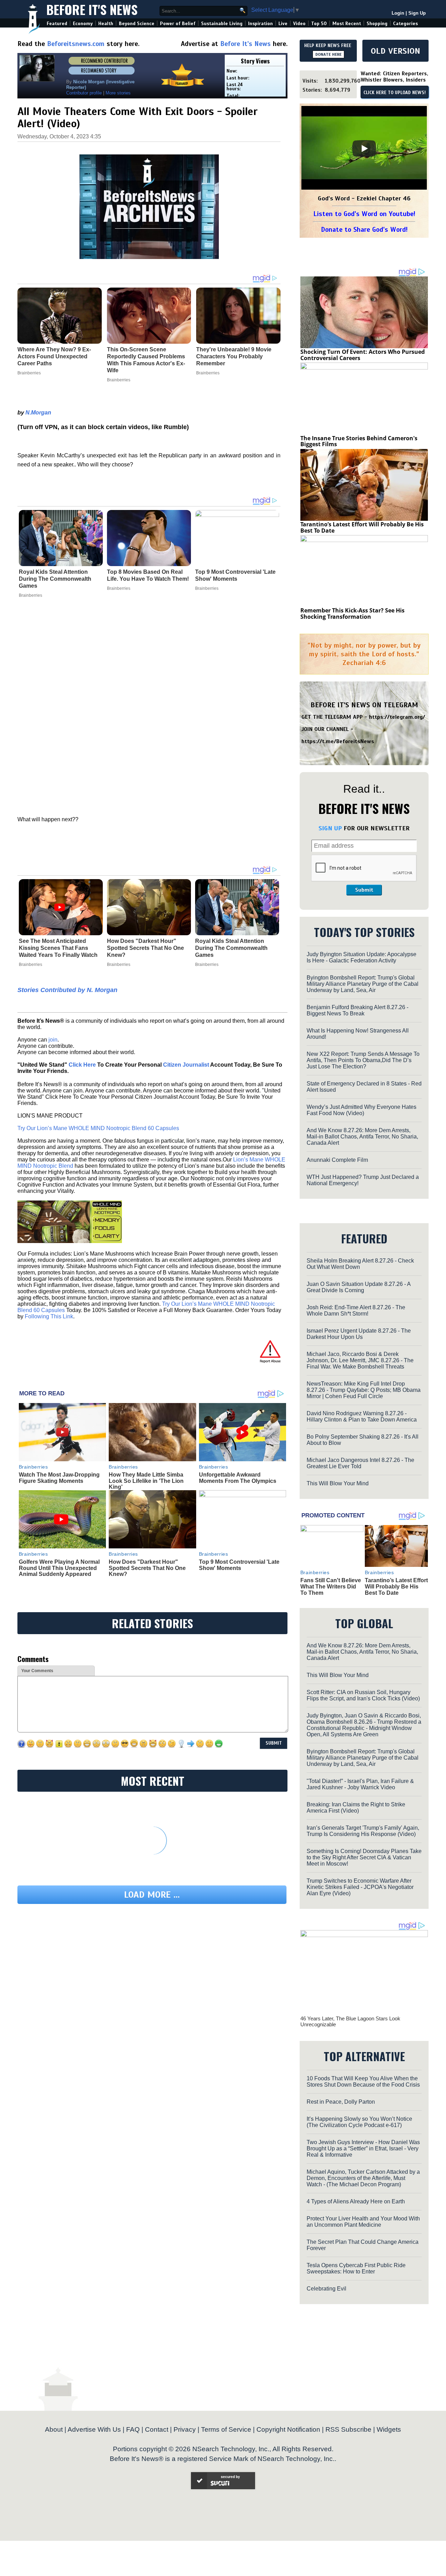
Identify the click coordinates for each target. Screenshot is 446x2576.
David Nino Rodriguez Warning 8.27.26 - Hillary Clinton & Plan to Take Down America (362, 1416)
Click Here (82, 1065)
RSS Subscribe (348, 2429)
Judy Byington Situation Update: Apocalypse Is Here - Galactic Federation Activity (362, 957)
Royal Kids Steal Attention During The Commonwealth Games (55, 579)
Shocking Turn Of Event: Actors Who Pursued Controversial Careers (363, 355)
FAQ (133, 2429)
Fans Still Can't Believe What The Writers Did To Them (331, 1586)
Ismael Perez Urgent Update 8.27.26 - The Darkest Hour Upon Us (359, 1334)
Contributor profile (84, 93)
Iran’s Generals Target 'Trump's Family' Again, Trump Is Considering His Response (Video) (363, 1831)
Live (283, 24)
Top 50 (319, 24)
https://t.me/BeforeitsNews (338, 741)
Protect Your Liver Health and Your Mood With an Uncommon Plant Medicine (363, 2222)
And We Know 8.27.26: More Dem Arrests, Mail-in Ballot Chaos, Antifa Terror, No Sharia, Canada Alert (362, 1137)
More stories (118, 93)
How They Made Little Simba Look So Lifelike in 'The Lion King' (146, 1481)
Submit (364, 890)
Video (299, 24)
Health (106, 24)
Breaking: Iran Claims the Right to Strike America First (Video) (356, 1808)
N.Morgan (38, 413)
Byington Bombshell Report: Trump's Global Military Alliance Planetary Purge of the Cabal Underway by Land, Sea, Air (363, 984)
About (54, 2429)
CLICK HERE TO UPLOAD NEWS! (395, 93)
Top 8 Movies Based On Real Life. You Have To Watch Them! (148, 575)
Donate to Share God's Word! (364, 230)
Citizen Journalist (186, 1065)
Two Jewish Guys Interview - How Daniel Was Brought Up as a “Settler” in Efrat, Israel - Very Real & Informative (363, 2148)
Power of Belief (178, 24)
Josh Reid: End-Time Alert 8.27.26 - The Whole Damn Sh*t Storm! (356, 1310)
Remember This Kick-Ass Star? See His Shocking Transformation (352, 613)
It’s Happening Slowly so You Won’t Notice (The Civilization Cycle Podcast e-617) (359, 2122)
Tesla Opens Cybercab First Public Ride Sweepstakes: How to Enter (356, 2268)
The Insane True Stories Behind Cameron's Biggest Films (359, 441)
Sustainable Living (222, 24)
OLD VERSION (395, 51)
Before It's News (92, 9)
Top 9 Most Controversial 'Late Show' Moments (235, 575)
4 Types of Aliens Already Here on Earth (356, 2201)
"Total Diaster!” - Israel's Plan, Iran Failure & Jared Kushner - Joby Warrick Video (360, 1784)
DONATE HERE (328, 54)
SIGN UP (330, 828)
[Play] (364, 148)
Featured (57, 24)
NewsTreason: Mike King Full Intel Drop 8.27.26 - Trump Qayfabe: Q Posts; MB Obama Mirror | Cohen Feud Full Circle (364, 1390)
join (53, 1040)
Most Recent (347, 24)
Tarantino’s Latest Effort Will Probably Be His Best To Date (362, 527)
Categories (405, 24)
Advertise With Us (94, 2429)
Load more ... (152, 1895)
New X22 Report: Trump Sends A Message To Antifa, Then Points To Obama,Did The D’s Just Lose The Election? (363, 1060)
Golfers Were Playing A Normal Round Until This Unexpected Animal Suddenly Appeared (59, 1568)
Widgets (389, 2429)
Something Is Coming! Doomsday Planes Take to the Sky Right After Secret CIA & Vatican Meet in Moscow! (364, 1857)
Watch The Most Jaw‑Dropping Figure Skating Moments (59, 1478)
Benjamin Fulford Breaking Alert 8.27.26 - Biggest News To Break (357, 1010)
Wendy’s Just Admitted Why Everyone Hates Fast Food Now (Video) (362, 1110)
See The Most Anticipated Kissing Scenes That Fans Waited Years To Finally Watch (58, 948)
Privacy (185, 2429)
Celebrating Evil (326, 2289)
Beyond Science (137, 24)
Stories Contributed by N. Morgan (67, 990)
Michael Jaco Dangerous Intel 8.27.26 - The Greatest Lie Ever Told (360, 1463)
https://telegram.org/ (397, 717)
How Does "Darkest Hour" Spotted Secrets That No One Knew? (145, 948)
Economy (83, 24)
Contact (157, 2429)
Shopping (377, 24)
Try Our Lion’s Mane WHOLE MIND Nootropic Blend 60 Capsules (98, 1128)
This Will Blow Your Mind (338, 1483)
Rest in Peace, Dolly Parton (341, 2102)
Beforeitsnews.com (76, 44)
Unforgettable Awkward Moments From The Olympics (238, 1478)
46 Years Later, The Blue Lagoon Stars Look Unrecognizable (350, 2021)
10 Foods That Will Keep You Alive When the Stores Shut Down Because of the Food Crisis (363, 2082)
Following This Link (49, 1316)
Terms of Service (226, 2429)
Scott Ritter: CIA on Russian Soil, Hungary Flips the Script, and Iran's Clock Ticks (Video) (363, 1695)
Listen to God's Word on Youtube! (364, 214)
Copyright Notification (288, 2429)
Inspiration (260, 24)
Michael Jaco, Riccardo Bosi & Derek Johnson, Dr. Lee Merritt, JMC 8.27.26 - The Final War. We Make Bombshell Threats (360, 1360)
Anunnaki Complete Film (337, 1160)
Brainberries (30, 595)
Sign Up (417, 13)
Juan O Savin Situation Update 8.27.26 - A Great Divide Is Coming (359, 1287)
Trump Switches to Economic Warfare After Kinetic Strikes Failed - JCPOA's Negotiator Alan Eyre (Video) (360, 1887)
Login (398, 13)
